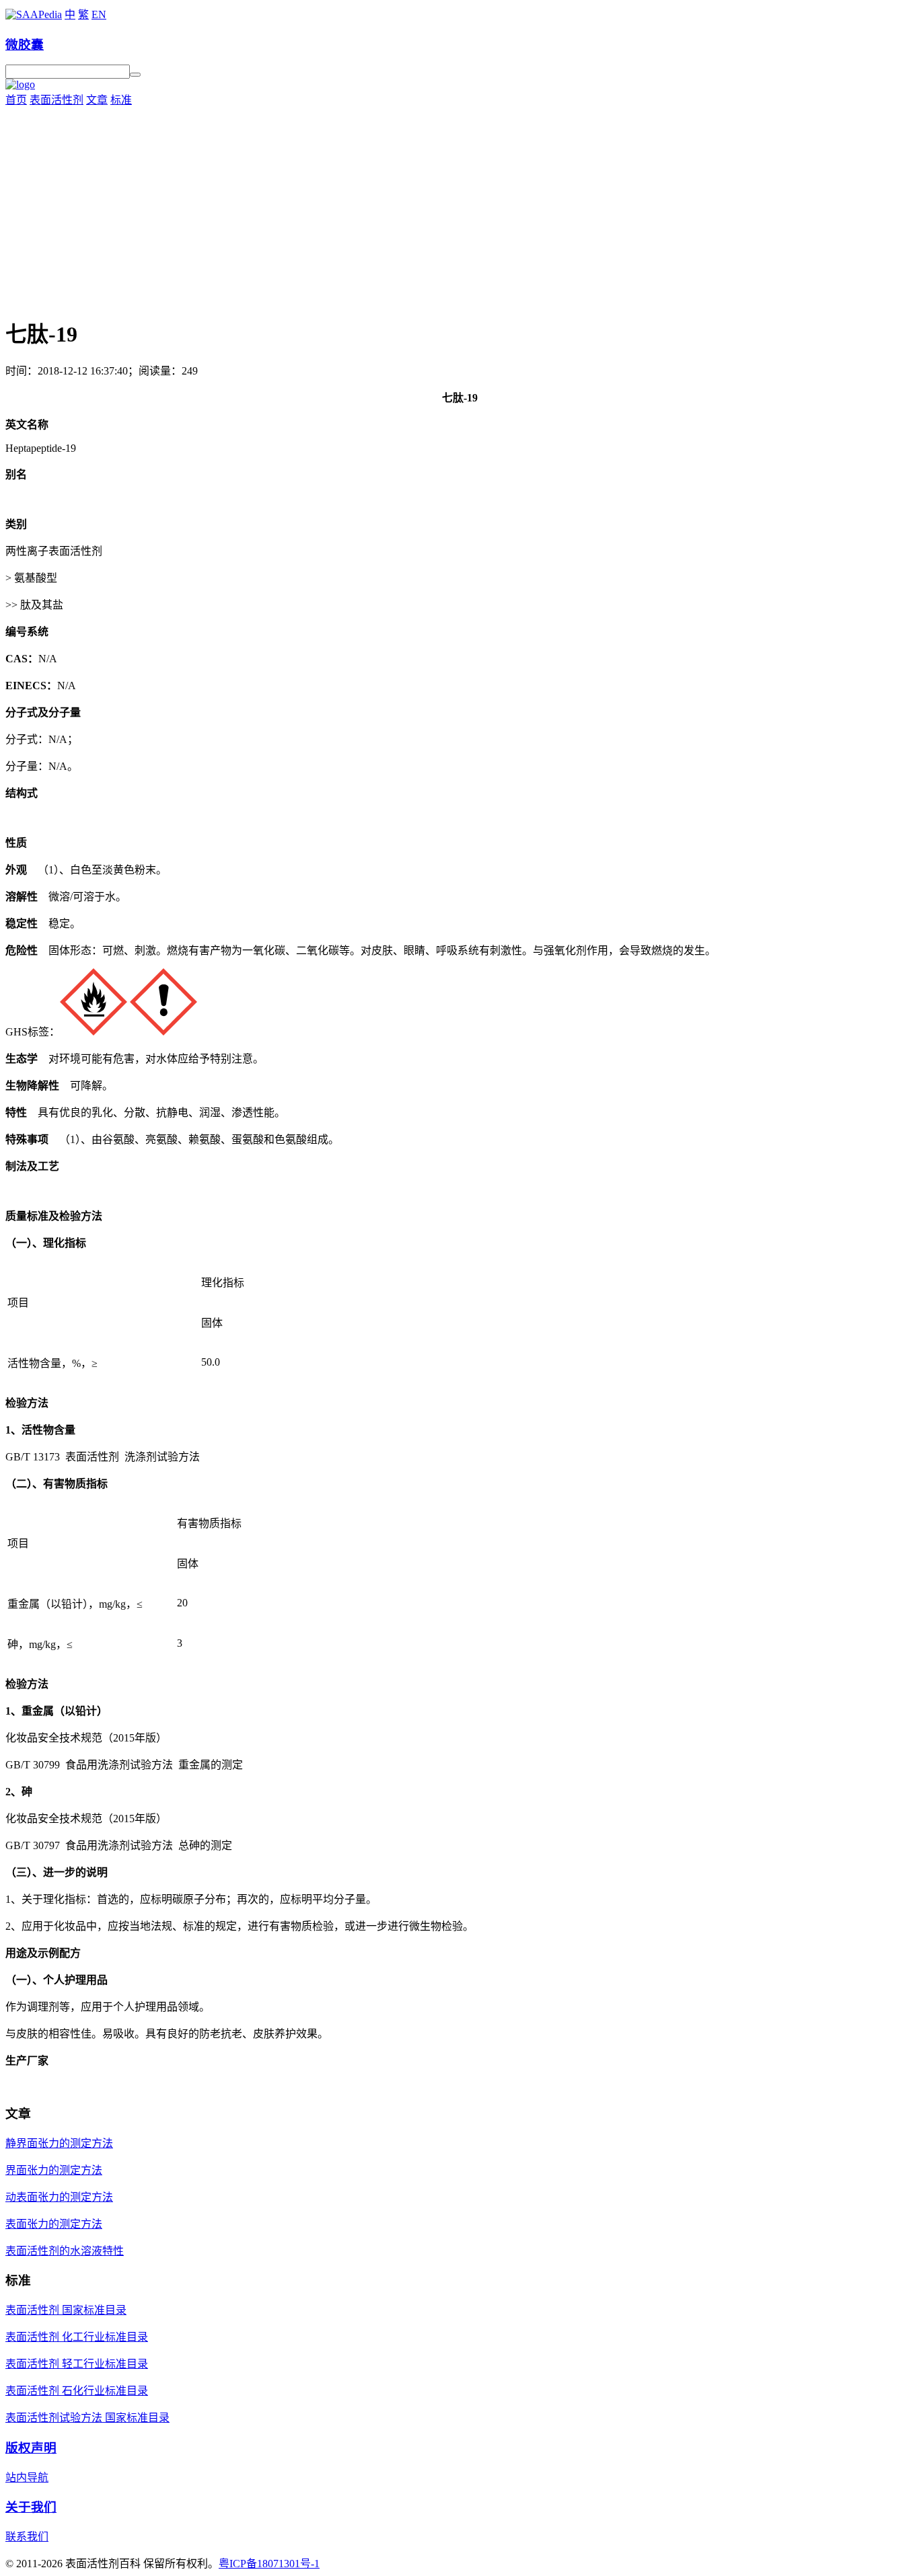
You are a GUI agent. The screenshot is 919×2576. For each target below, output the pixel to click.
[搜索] (135, 75)
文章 (97, 100)
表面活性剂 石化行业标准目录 (77, 2391)
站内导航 (27, 2477)
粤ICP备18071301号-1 (269, 2564)
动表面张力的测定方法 (59, 2197)
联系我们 (27, 2537)
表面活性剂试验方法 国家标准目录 (87, 2418)
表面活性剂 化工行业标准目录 (77, 2337)
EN (99, 14)
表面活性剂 (57, 100)
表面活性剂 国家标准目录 (66, 2310)
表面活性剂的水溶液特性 (65, 2251)
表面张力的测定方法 (54, 2224)
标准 (121, 100)
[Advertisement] (459, 208)
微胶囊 (25, 45)
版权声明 (31, 2448)
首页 (16, 100)
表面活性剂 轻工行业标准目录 (77, 2364)
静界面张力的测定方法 (59, 2143)
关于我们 (31, 2507)
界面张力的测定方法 (54, 2170)
